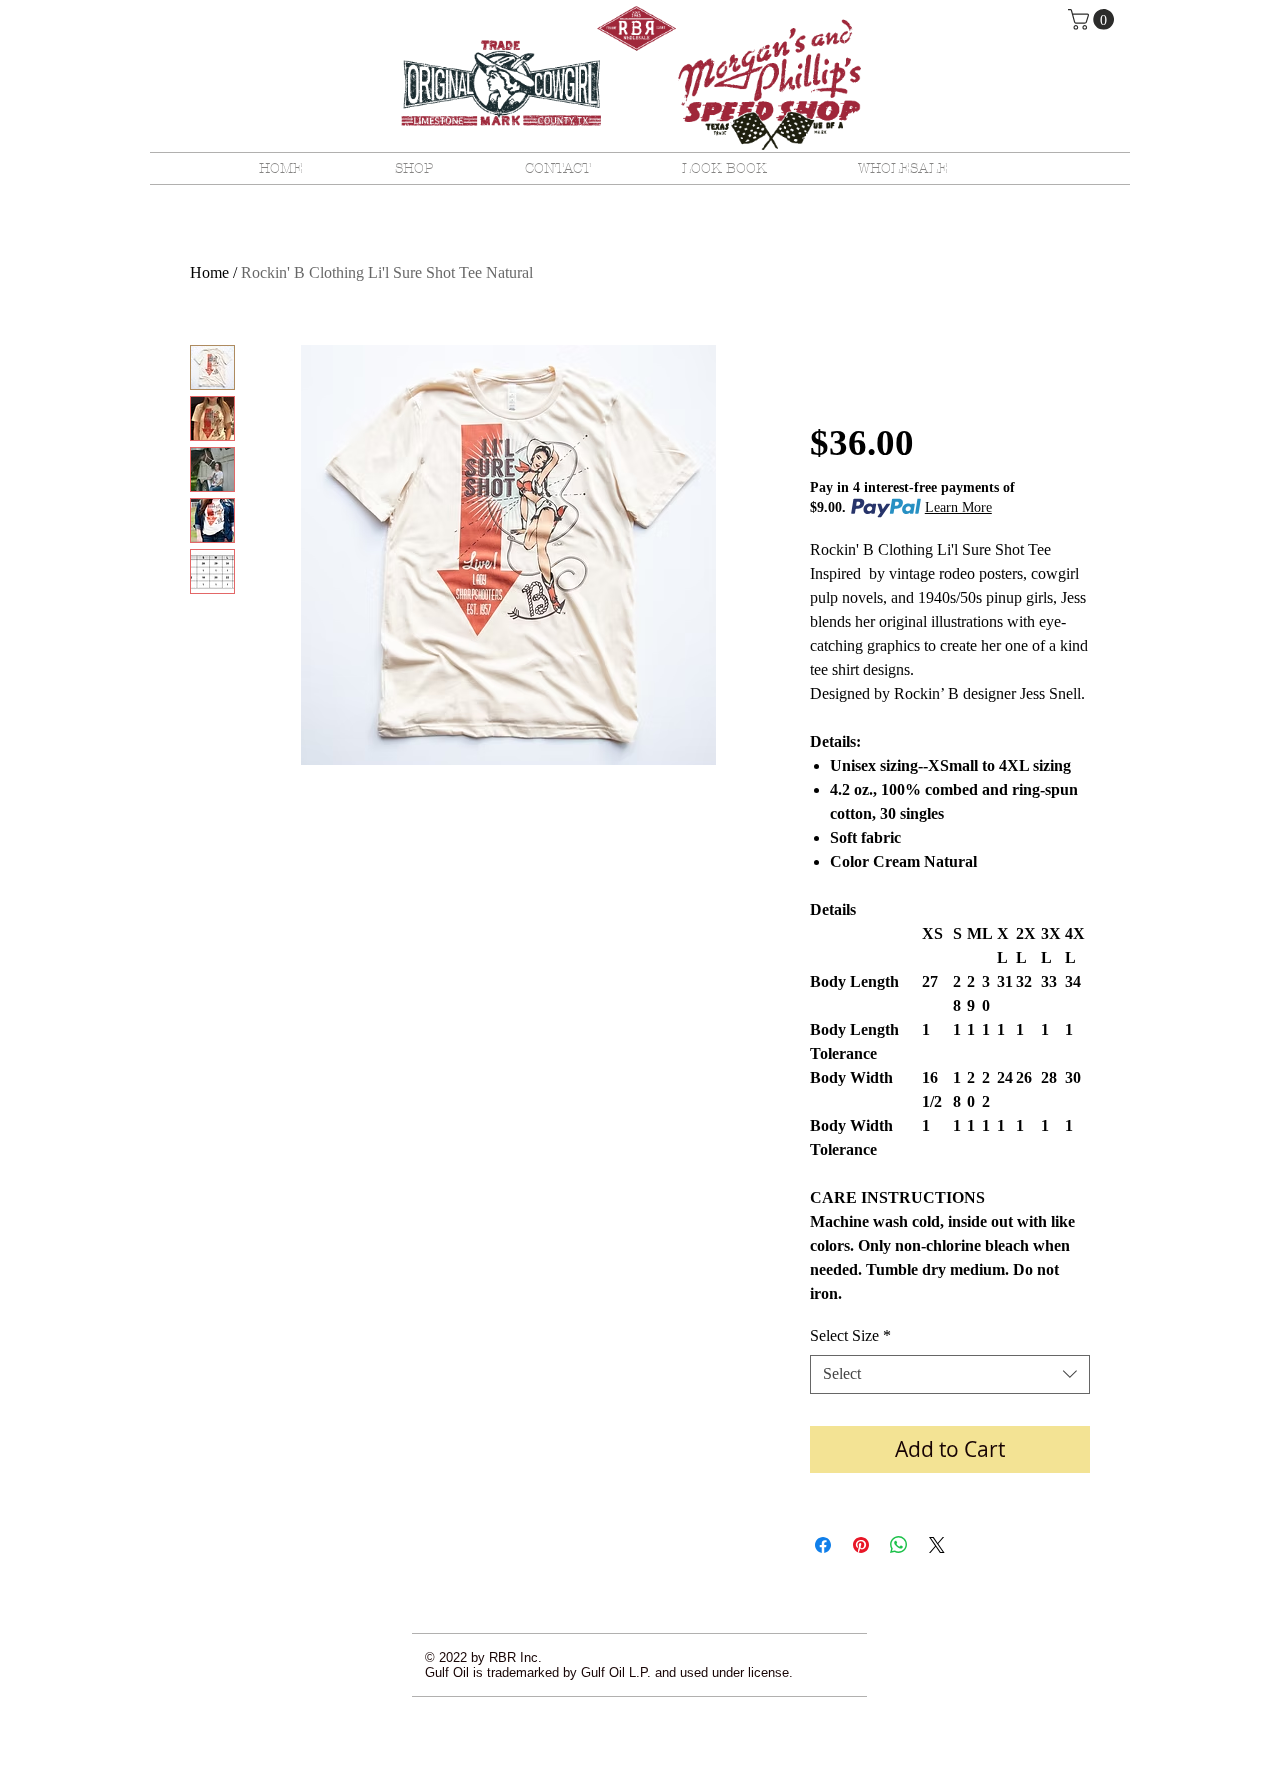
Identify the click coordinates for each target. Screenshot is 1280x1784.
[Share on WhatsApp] (899, 1545)
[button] (1093, 19)
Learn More (958, 507)
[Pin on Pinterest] (861, 1545)
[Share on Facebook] (823, 1545)
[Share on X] (937, 1545)
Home (209, 272)
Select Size (850, 1335)
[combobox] (950, 1374)
